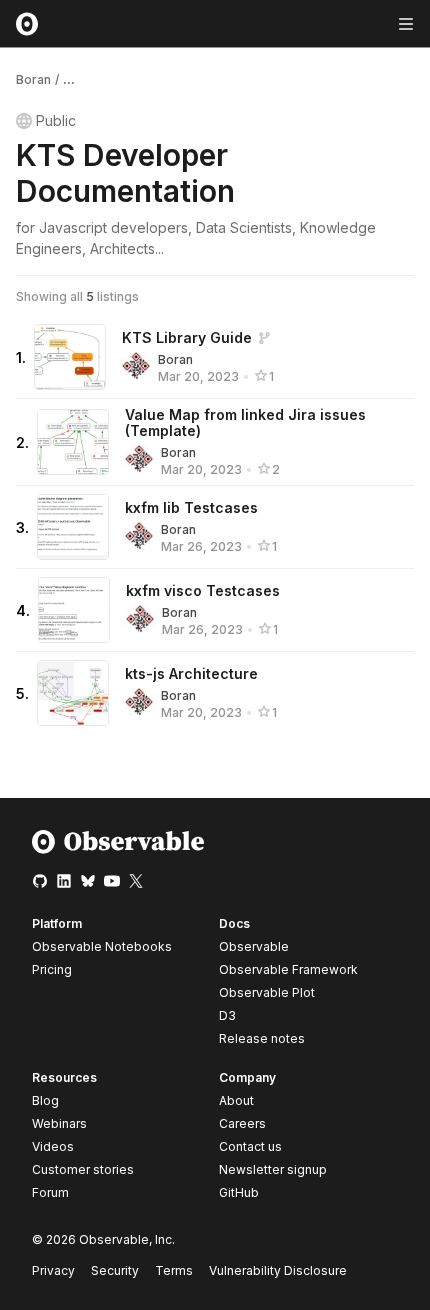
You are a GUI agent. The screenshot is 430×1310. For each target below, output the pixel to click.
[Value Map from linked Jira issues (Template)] (73, 442)
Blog (45, 1100)
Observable (254, 946)
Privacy (53, 1270)
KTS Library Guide (187, 337)
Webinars (59, 1123)
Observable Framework (288, 969)
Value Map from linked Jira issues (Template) (245, 422)
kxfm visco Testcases (203, 590)
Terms (174, 1270)
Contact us (250, 1147)
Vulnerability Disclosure (278, 1270)
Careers (242, 1123)
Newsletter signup (273, 1170)
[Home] (118, 849)
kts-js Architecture (191, 673)
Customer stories (83, 1169)
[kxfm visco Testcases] (74, 610)
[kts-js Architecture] (73, 693)
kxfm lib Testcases (191, 507)
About (236, 1100)
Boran (33, 79)
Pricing (52, 969)
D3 (227, 1015)
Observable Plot (267, 992)
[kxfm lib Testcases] (73, 527)
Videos (53, 1146)
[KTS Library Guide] (70, 357)
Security (115, 1270)
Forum (50, 1192)
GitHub (239, 1192)
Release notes (262, 1038)
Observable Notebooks (102, 946)
